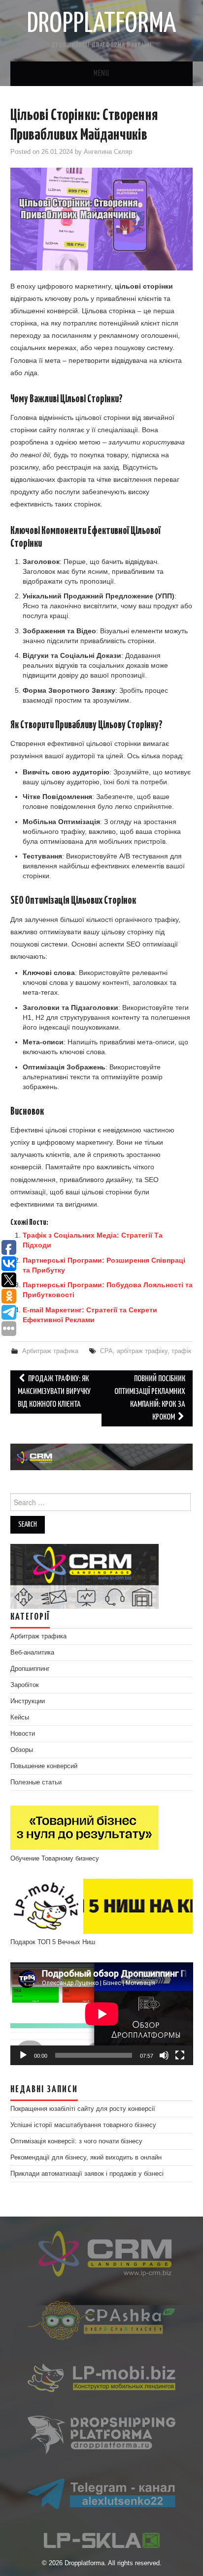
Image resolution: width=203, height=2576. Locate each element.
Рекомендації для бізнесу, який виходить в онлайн (86, 2158)
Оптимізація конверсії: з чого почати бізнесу (76, 2141)
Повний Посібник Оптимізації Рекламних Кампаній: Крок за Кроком (150, 1398)
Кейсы (20, 1717)
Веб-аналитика (32, 1653)
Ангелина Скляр (108, 152)
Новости (23, 1734)
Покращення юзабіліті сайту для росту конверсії (83, 2109)
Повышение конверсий (44, 1766)
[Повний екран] (180, 2055)
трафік (181, 1351)
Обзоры (22, 1750)
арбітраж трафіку (142, 1351)
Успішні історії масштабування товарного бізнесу (83, 2125)
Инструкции (28, 1701)
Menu (101, 74)
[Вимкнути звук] (164, 2055)
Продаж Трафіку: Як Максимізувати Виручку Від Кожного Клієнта (54, 1392)
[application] (102, 2014)
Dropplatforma (101, 24)
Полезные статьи (36, 1782)
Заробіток (25, 1685)
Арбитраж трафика (50, 1351)
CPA (106, 1351)
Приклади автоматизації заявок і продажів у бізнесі (87, 2174)
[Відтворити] (23, 2055)
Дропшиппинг (30, 1669)
